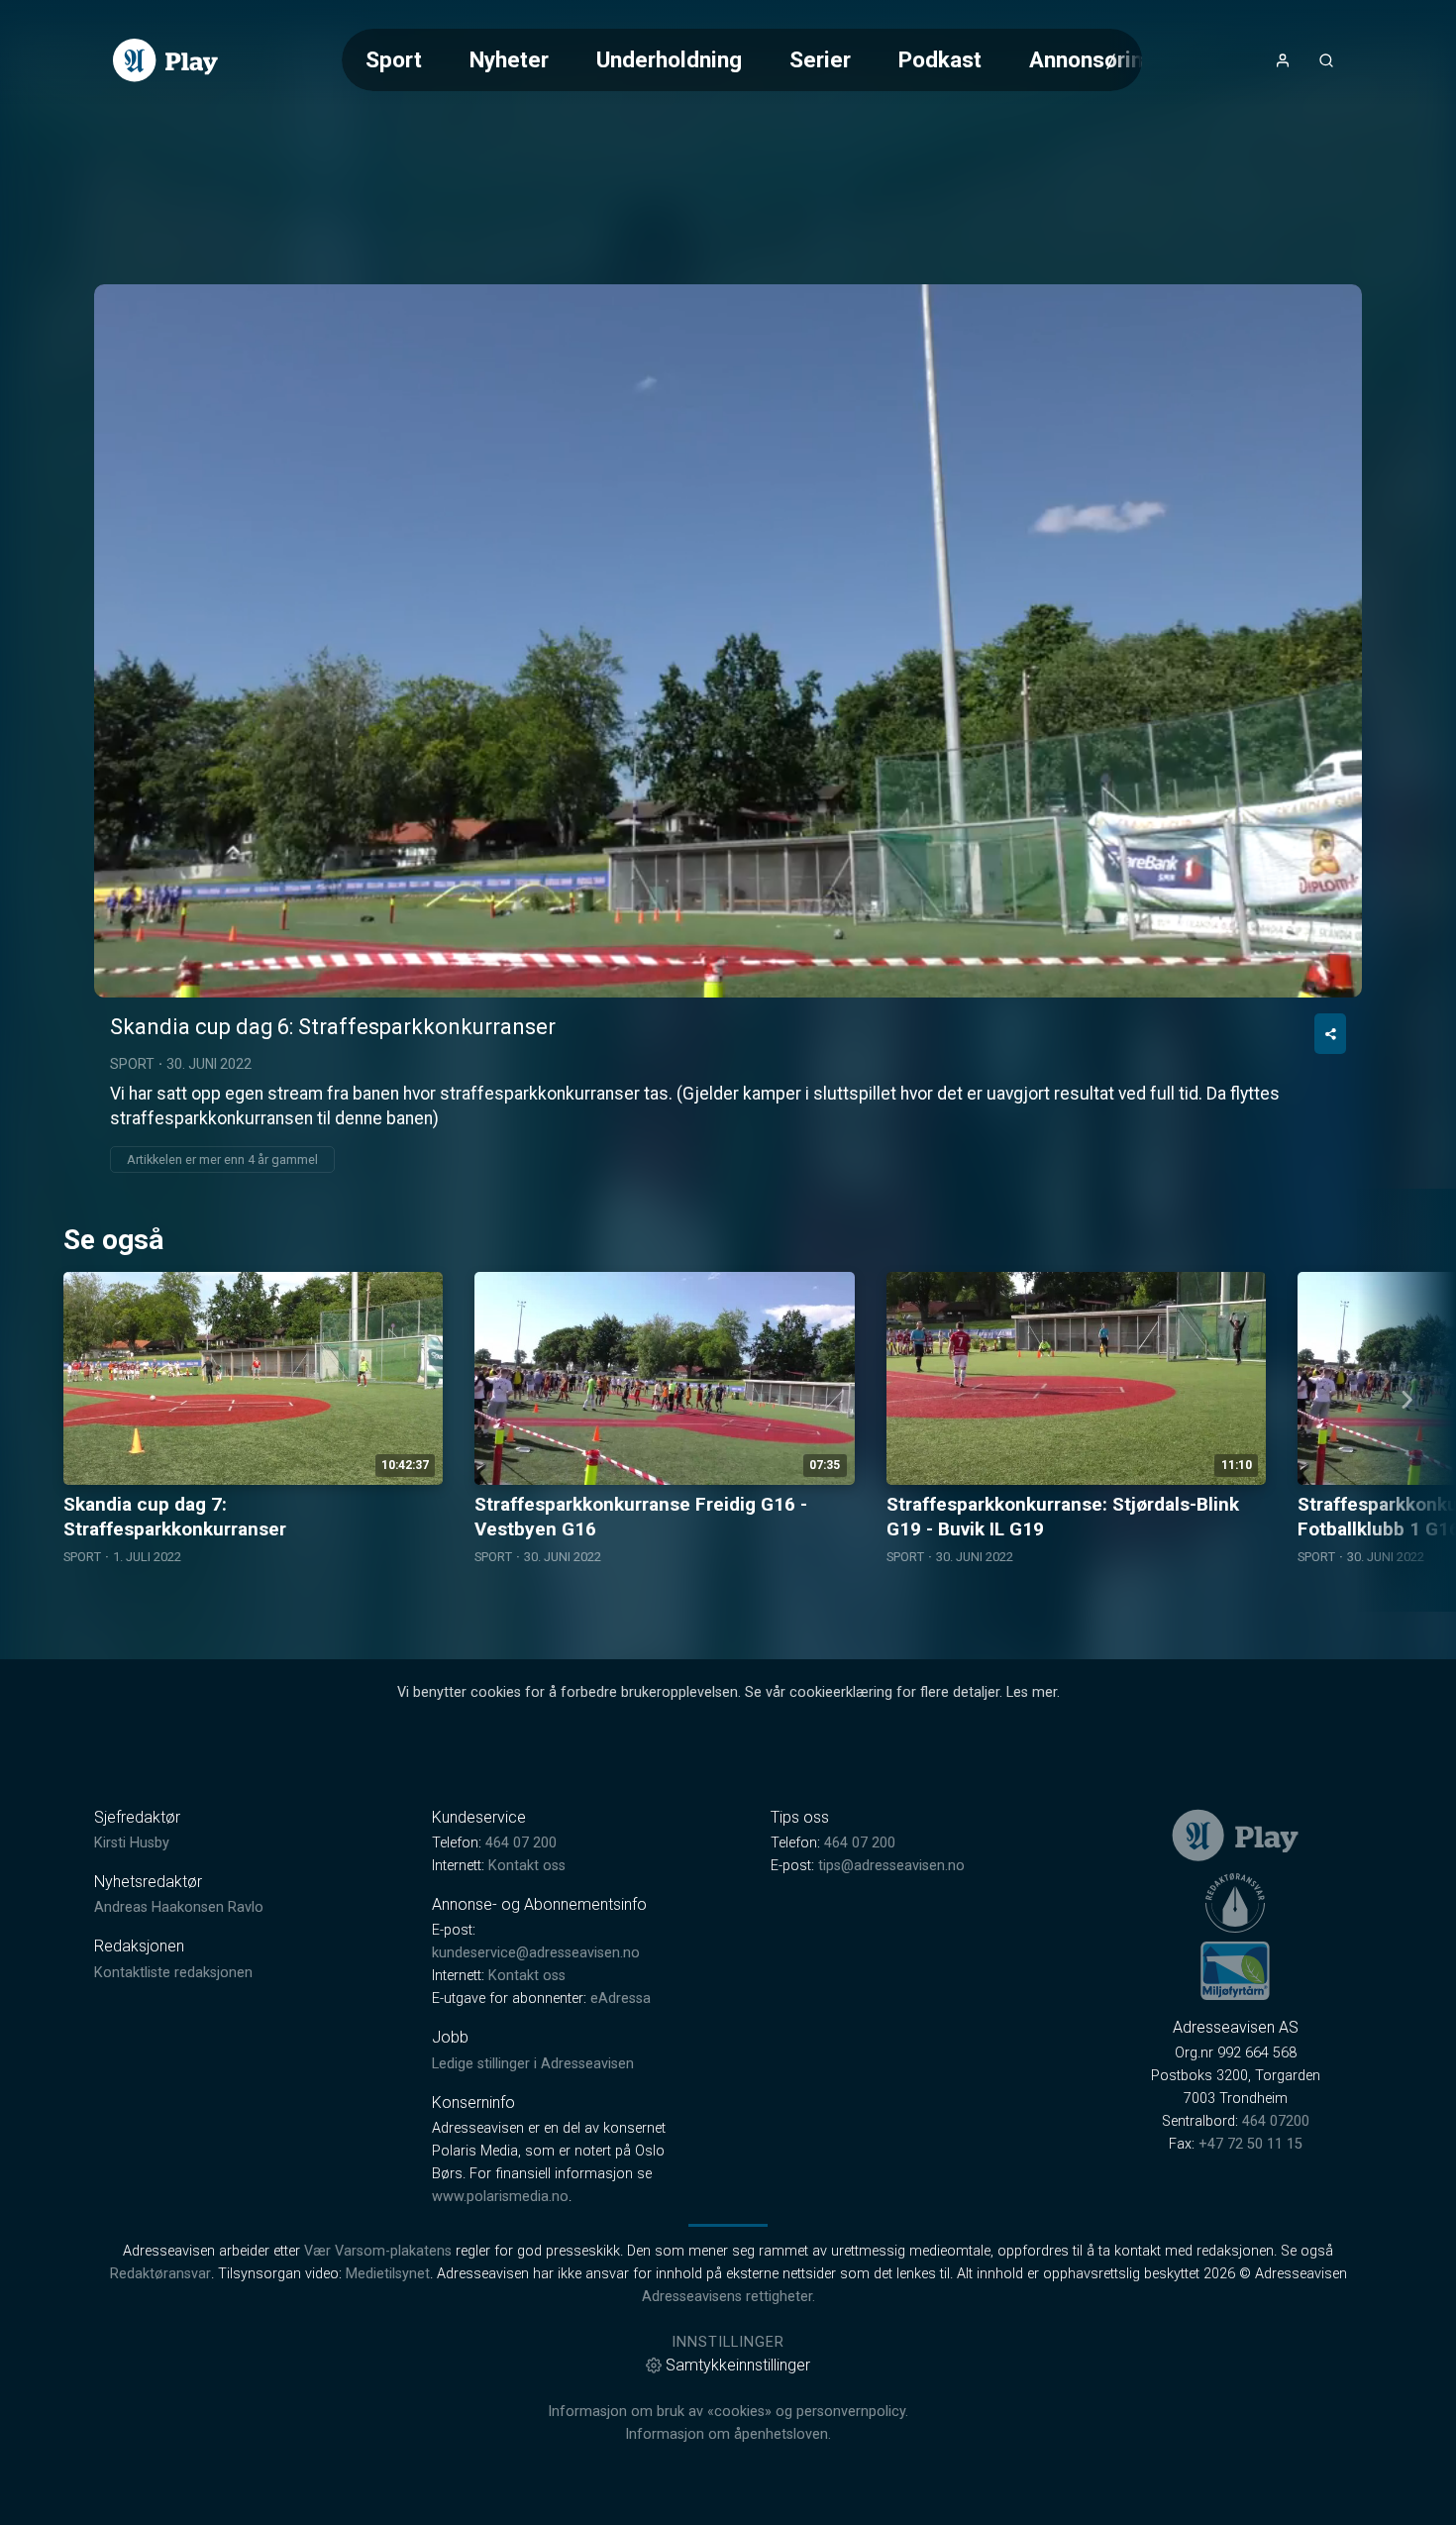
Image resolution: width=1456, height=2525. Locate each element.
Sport (394, 59)
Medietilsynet (388, 2274)
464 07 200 (521, 1843)
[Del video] (1330, 1034)
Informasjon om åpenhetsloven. (728, 2434)
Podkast (940, 59)
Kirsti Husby (132, 1843)
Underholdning (669, 59)
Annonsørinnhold (1114, 59)
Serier (820, 59)
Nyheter (509, 59)
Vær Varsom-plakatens (378, 2251)
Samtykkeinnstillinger (738, 2365)
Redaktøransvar (160, 2274)
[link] (165, 60)
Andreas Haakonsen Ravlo (179, 1907)
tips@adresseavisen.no (891, 1866)
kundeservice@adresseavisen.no (536, 1953)
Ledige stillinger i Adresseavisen (533, 2064)
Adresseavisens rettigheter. (728, 2297)
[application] (728, 641)
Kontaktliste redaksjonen (173, 1973)
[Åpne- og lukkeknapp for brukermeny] (1283, 60)
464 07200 (1276, 2121)
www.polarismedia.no (500, 2197)
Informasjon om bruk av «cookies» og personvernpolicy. (728, 2412)
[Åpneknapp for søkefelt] (1326, 60)
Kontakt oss (527, 1866)
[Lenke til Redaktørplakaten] (1235, 1903)
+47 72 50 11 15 (1250, 2144)
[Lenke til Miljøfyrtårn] (1235, 1970)
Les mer (1032, 1692)
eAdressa (621, 1999)
